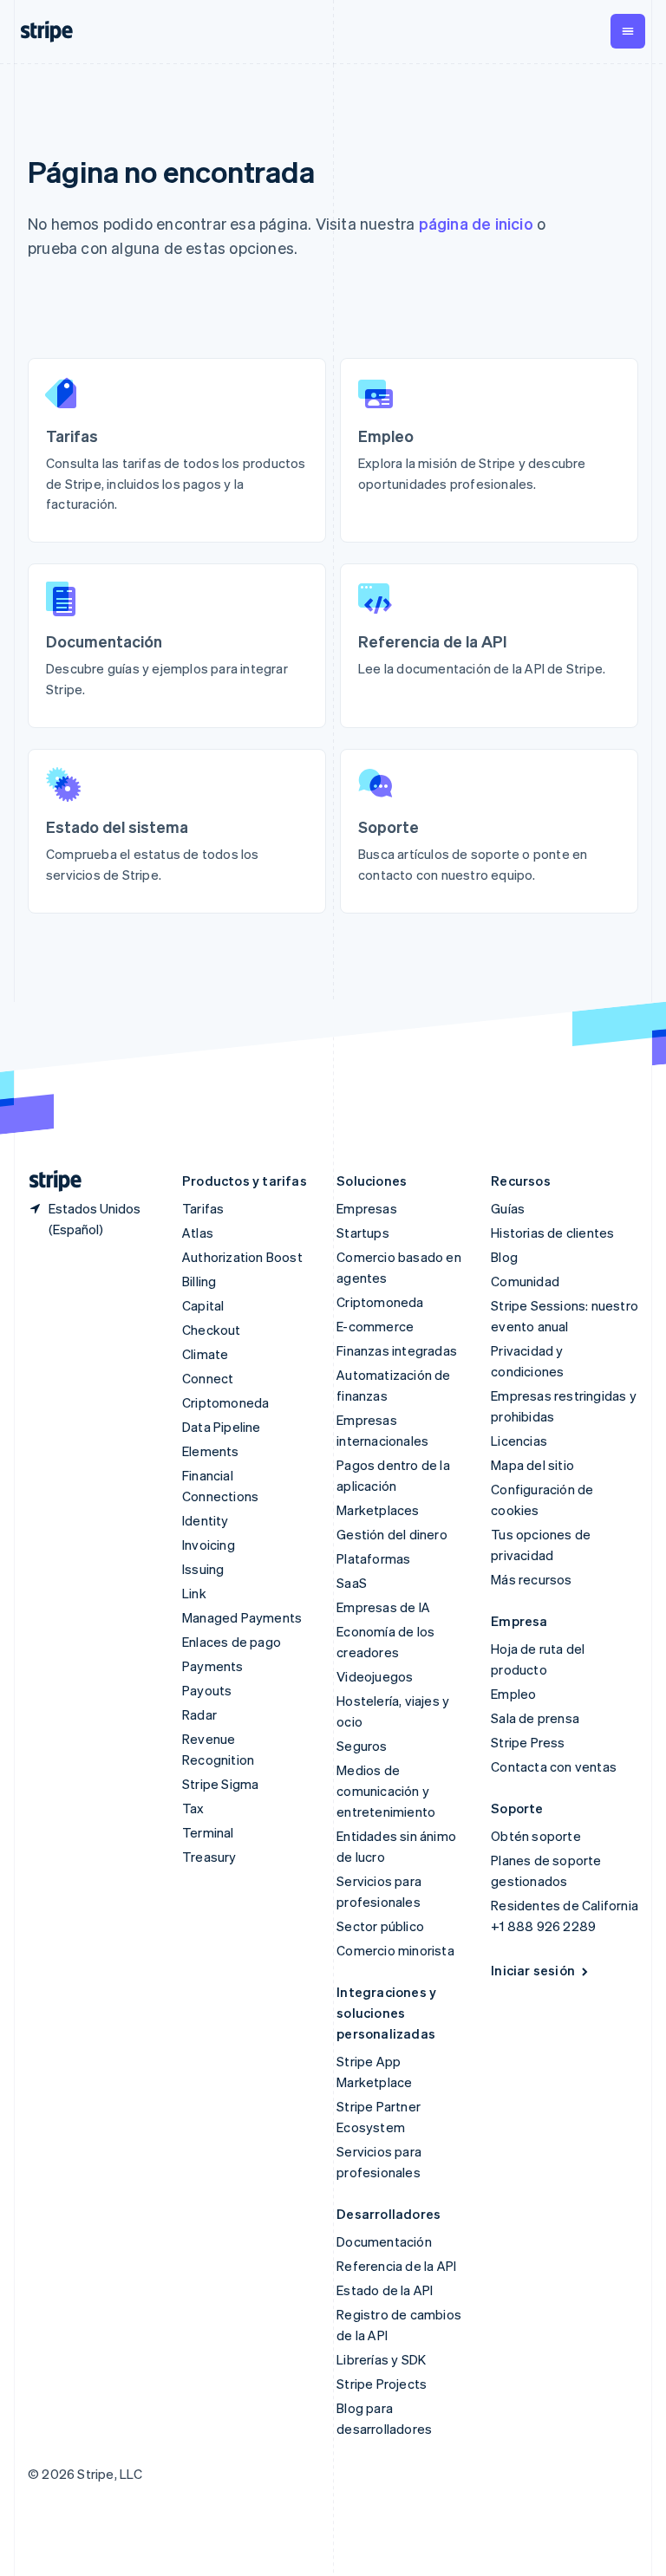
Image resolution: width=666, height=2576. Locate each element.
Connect (208, 1378)
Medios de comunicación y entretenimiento (386, 1791)
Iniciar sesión (533, 1970)
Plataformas (373, 1558)
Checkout (212, 1330)
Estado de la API (385, 2290)
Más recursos (531, 1579)
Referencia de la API (396, 2266)
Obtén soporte (536, 1836)
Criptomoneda (225, 1402)
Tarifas (203, 1208)
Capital (203, 1305)
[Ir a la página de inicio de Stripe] (49, 1181)
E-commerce (375, 1326)
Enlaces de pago (232, 1642)
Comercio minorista (395, 1950)
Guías (508, 1208)
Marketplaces (378, 1510)
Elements (211, 1451)
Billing (199, 1281)
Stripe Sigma (220, 1784)
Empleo (513, 1694)
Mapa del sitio (532, 1465)
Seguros (362, 1746)
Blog (504, 1257)
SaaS (352, 1583)
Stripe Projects (382, 2384)
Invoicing (209, 1545)
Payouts (207, 1690)
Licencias (519, 1441)
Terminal (208, 1832)
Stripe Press (528, 1742)
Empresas (367, 1208)
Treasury (209, 1857)
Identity (206, 1520)
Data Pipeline (222, 1427)
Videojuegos (375, 1676)
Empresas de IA (383, 1607)
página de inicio (476, 223)
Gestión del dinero (392, 1534)
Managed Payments (242, 1617)
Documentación (384, 2241)
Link (194, 1593)
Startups (363, 1233)
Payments (213, 1666)
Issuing (203, 1569)
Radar (199, 1714)
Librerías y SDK (381, 2359)
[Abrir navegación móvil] (628, 31)
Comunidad (525, 1281)
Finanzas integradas (397, 1350)
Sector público (380, 1926)
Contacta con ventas (554, 1766)
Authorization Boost (242, 1257)
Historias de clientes (552, 1233)
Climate (205, 1354)
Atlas (198, 1233)
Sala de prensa (535, 1718)
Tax (193, 1808)
